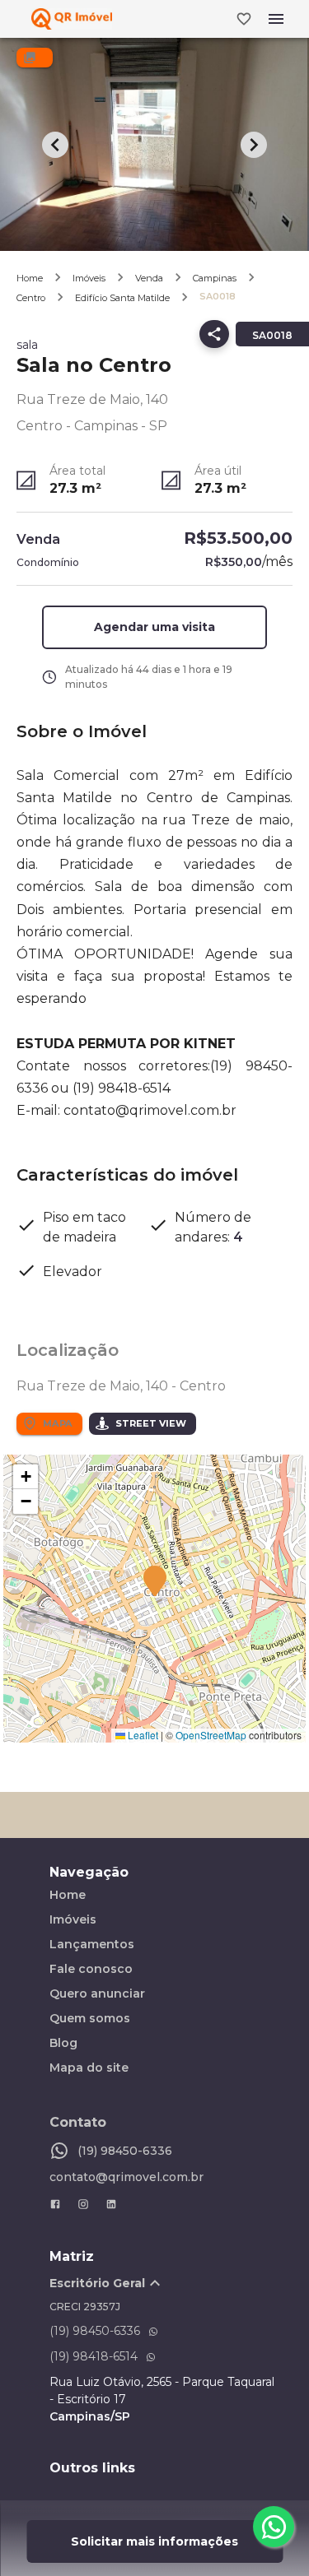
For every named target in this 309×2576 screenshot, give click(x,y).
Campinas (215, 278)
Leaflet (142, 1735)
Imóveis (89, 278)
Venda (149, 278)
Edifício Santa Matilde (122, 298)
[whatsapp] (274, 2527)
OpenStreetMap (211, 1735)
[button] (155, 627)
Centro (31, 298)
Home (30, 278)
